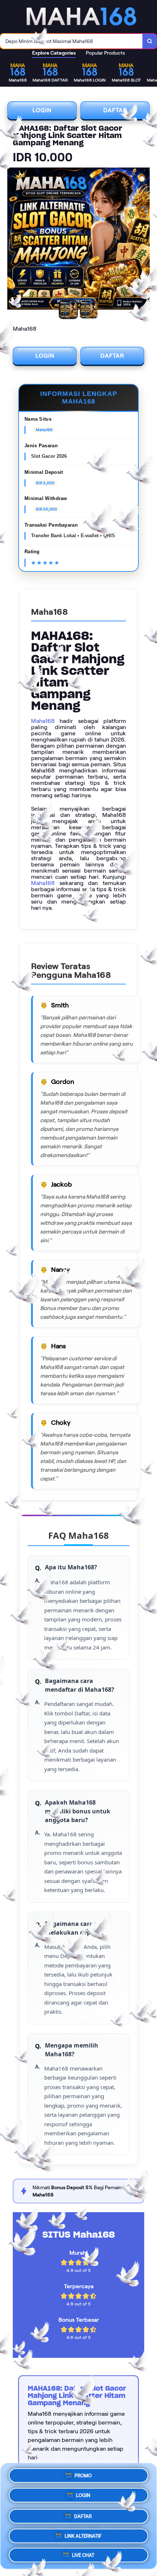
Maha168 (43, 721)
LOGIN (42, 110)
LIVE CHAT (83, 2553)
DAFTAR (115, 110)
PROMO (83, 2476)
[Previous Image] (13, 240)
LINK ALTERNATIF (83, 2533)
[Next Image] (144, 240)
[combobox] (71, 41)
